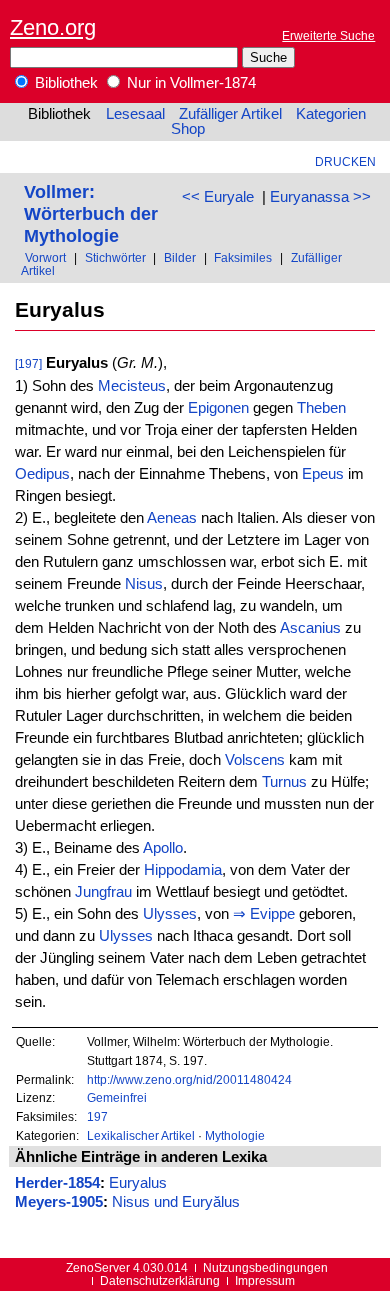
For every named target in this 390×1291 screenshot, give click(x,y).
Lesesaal (135, 114)
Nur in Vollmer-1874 (189, 83)
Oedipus (42, 474)
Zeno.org (53, 27)
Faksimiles (243, 257)
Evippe (272, 914)
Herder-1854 (57, 1183)
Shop (188, 129)
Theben (321, 408)
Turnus (284, 782)
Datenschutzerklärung (160, 1280)
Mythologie (235, 1135)
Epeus (323, 474)
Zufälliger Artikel (230, 114)
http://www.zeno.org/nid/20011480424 (189, 1079)
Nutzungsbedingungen (265, 1267)
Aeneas (172, 518)
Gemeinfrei (117, 1097)
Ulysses (170, 914)
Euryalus (138, 1183)
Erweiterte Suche (328, 35)
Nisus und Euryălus (176, 1202)
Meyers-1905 (59, 1202)
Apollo (163, 848)
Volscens (255, 760)
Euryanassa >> (320, 197)
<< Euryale (218, 197)
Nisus (144, 584)
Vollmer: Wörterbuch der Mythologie (91, 213)
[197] (28, 363)
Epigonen (218, 408)
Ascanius (310, 628)
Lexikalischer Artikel (141, 1135)
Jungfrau (103, 892)
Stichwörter (115, 257)
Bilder (180, 257)
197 (97, 1116)
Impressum (265, 1280)
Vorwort (45, 257)
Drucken (345, 161)
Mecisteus (132, 386)
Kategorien (331, 114)
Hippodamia (183, 870)
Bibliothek (64, 83)
